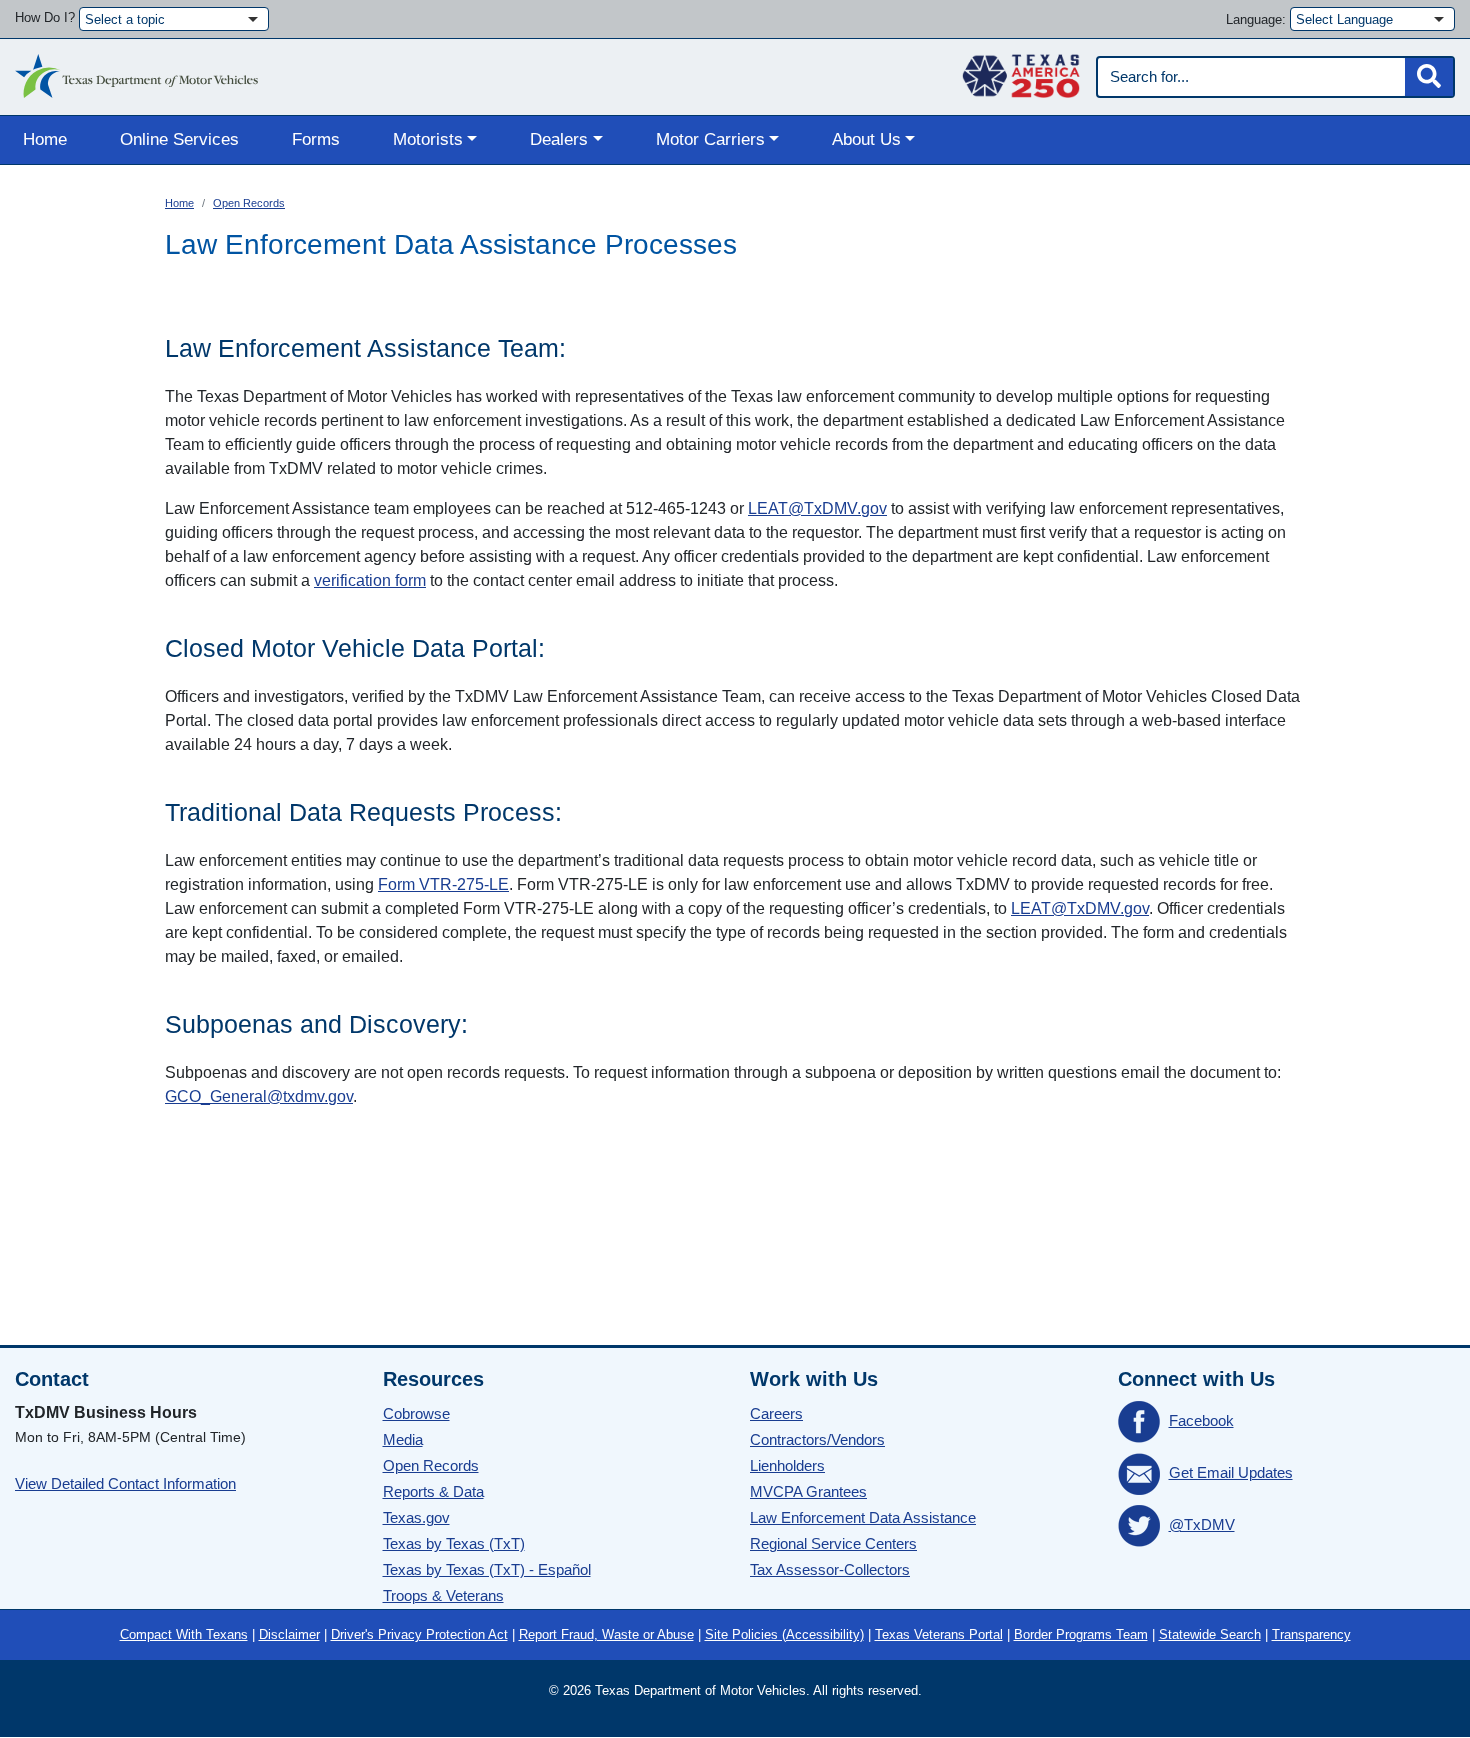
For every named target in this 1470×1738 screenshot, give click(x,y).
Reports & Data (433, 1491)
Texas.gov (416, 1517)
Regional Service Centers (833, 1543)
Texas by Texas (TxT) (454, 1543)
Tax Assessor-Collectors (830, 1569)
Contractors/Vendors (817, 1439)
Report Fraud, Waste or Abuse (606, 1634)
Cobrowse (416, 1413)
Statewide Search (1210, 1634)
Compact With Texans (184, 1634)
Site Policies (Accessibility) (784, 1634)
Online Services (179, 139)
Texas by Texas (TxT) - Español (487, 1569)
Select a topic (125, 19)
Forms (316, 139)
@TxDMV (1202, 1524)
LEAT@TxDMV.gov (817, 508)
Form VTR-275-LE (443, 884)
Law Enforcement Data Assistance (863, 1517)
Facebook (1201, 1420)
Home (45, 139)
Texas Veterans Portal (939, 1634)
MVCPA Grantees (808, 1491)
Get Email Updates (1231, 1472)
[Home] (136, 71)
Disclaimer (289, 1634)
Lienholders (787, 1465)
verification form (370, 580)
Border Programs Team (1081, 1634)
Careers (776, 1413)
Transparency (1311, 1634)
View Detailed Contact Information (125, 1483)
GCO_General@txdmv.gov (259, 1096)
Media (403, 1439)
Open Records (249, 203)
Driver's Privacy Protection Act (419, 1634)
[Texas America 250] (1021, 71)
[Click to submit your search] (1429, 77)
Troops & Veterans (443, 1595)
